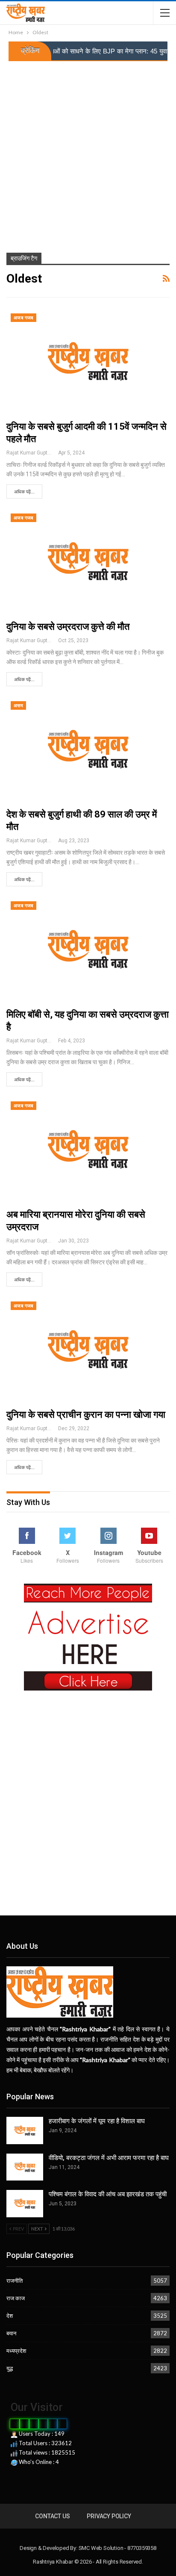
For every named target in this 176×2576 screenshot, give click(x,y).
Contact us (52, 2516)
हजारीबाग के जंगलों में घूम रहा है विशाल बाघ (97, 2121)
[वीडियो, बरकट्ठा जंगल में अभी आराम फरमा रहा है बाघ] (25, 2167)
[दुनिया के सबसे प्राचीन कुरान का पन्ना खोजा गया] (88, 1349)
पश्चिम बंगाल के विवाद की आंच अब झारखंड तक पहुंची (108, 2194)
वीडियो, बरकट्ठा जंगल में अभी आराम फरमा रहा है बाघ (109, 2158)
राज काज (16, 2298)
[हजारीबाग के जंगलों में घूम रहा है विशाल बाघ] (25, 2130)
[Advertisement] (88, 153)
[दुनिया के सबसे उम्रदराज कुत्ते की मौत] (88, 561)
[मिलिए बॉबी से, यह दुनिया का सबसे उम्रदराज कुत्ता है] (88, 949)
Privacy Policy (109, 2516)
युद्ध (10, 2368)
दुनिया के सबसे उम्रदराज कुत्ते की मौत (68, 627)
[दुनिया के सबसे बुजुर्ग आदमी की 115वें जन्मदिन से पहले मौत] (88, 361)
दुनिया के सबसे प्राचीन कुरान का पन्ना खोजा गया (86, 1415)
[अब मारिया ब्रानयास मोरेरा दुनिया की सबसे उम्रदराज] (88, 1149)
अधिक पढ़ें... (24, 492)
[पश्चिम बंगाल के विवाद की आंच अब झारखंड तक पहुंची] (25, 2204)
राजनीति (15, 2281)
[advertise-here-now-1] (88, 1636)
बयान (11, 2333)
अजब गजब (23, 318)
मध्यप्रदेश (16, 2351)
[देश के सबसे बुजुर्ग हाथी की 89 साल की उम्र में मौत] (88, 749)
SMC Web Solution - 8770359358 (117, 2548)
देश (10, 2316)
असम (18, 706)
